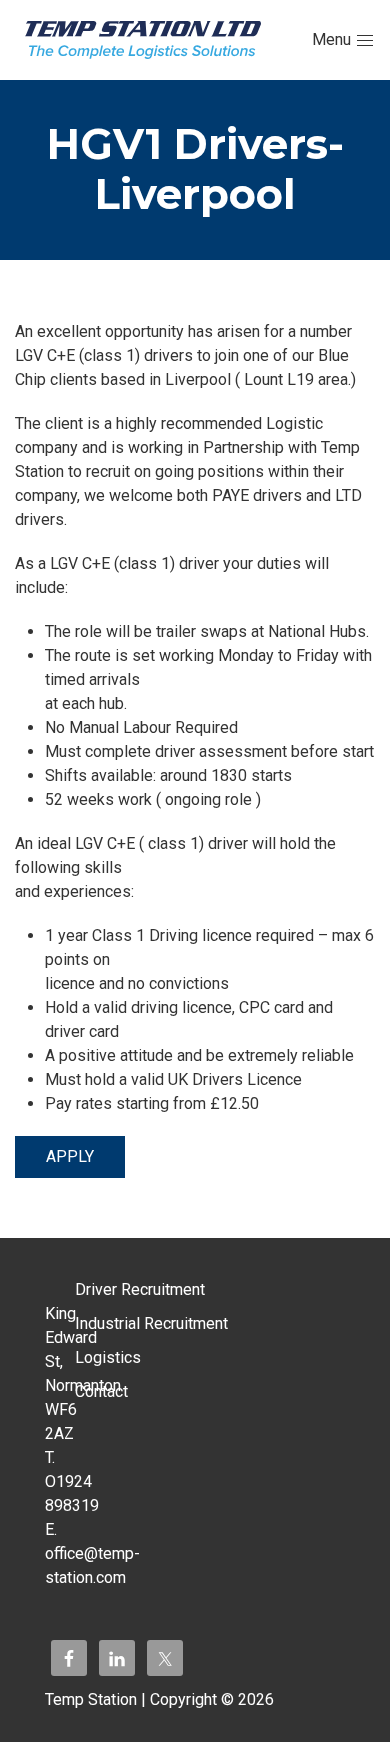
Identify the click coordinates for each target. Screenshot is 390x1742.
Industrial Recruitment (151, 1323)
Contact (101, 1391)
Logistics (108, 1357)
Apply (70, 1156)
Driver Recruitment (140, 1289)
